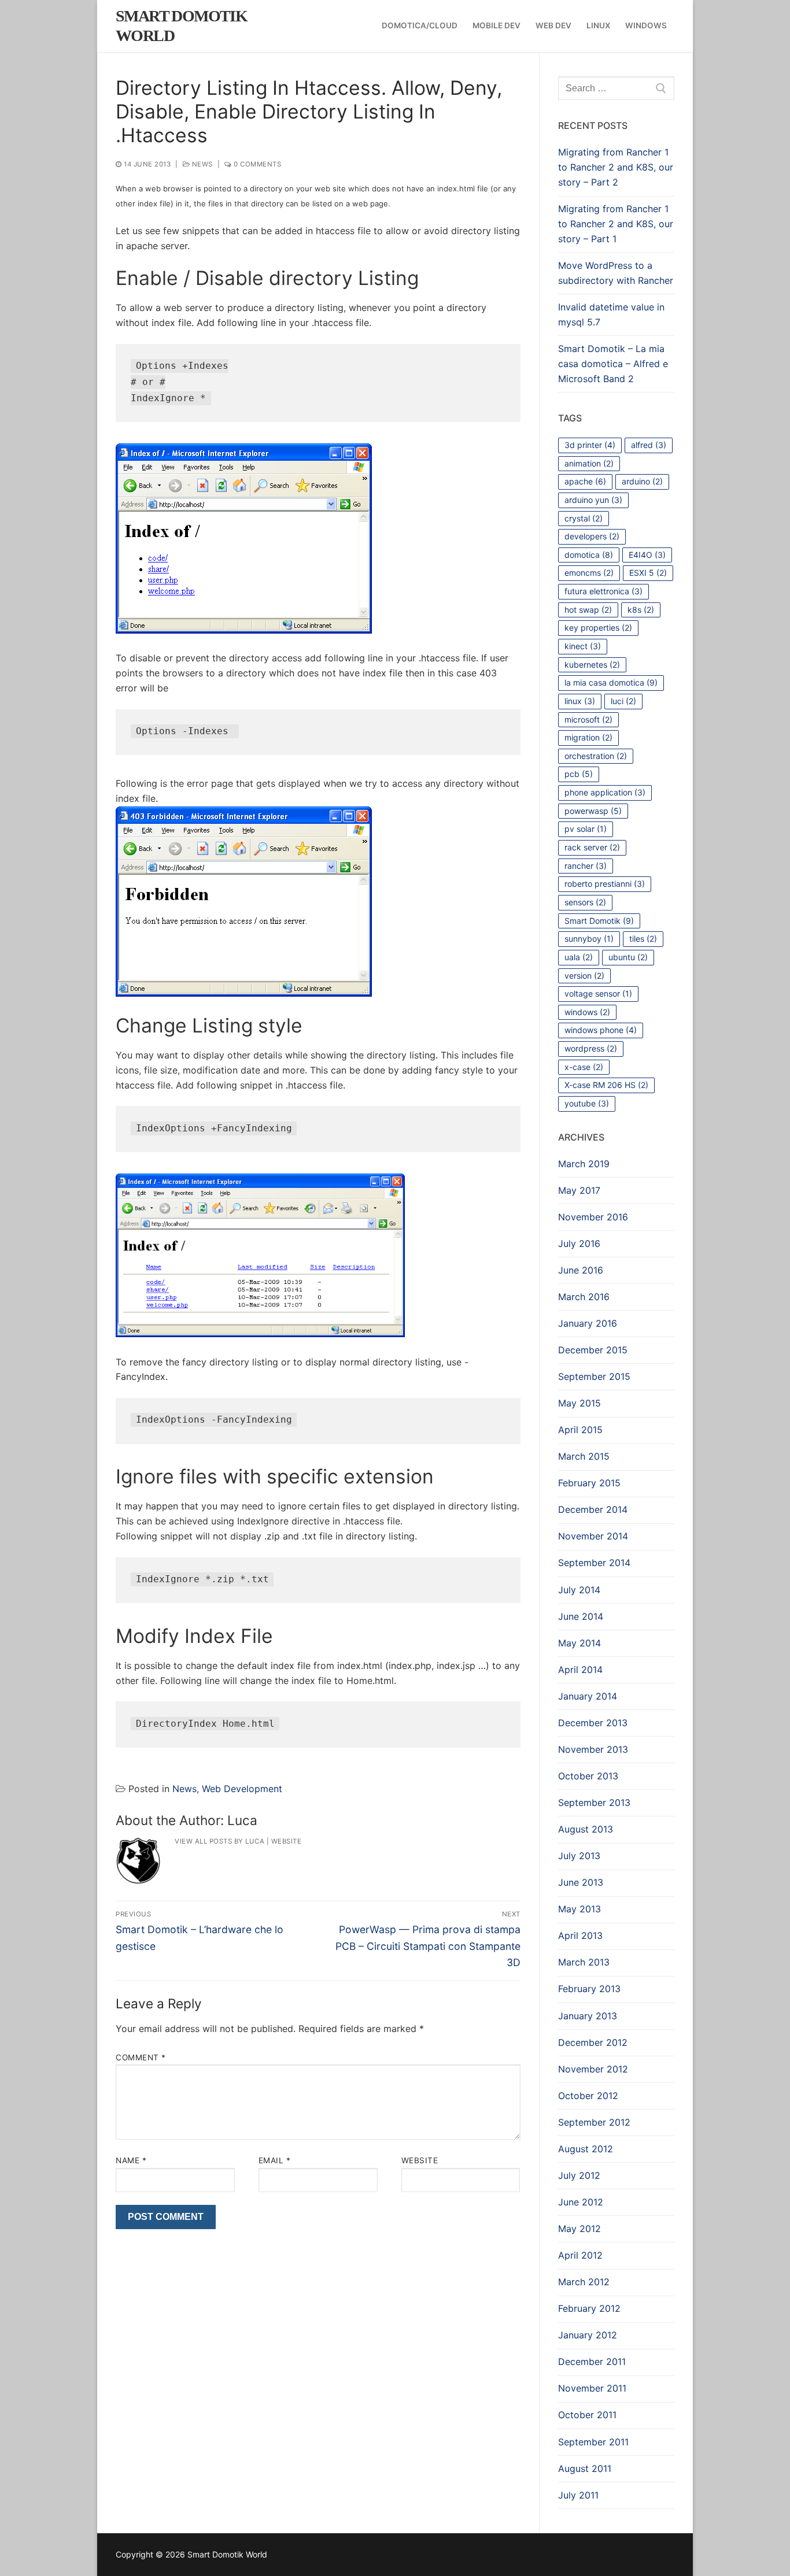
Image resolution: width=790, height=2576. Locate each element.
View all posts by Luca (219, 1841)
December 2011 (592, 2362)
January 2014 (588, 1696)
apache (585, 481)
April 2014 (580, 1670)
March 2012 (584, 2282)
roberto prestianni (605, 884)
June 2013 (581, 1882)
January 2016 (588, 1323)
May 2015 (579, 1403)
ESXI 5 (648, 573)
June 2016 (581, 1270)
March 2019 (584, 1164)
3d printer (590, 445)
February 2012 (589, 2308)
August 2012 (586, 2149)
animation (589, 463)
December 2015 (593, 1350)
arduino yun (593, 500)
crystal (584, 518)
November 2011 (592, 2388)
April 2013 (580, 1935)
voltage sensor (598, 993)
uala (579, 957)
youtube (587, 1103)
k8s (641, 610)
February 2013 (589, 1989)
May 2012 (579, 2229)
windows (587, 1012)
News (201, 164)
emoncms (589, 573)
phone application (605, 792)
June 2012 (581, 2202)
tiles (643, 939)
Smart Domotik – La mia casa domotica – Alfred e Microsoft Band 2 (613, 364)
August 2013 (586, 1829)
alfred (649, 445)
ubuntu (628, 957)
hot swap (588, 610)
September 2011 (593, 2442)
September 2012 (594, 2122)
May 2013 (579, 1909)
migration (588, 737)
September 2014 (594, 1563)
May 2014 (579, 1643)
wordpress (591, 1048)
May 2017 (579, 1190)
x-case (584, 1067)
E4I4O (647, 555)
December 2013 (593, 1723)
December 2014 (593, 1509)
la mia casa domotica (611, 682)
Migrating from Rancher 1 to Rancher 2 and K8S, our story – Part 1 (616, 224)
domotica (589, 555)
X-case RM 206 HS (606, 1085)
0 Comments (256, 164)
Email (275, 2160)
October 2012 (588, 2096)
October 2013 (588, 1776)
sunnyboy (589, 939)
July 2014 (579, 1590)
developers (592, 536)
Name (131, 2160)
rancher (586, 866)
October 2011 (587, 2415)
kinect (583, 646)
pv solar (586, 829)
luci (623, 701)
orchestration (596, 756)
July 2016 (579, 1243)
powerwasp (593, 811)
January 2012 (588, 2335)
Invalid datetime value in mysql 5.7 (611, 314)
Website (287, 1841)
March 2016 (584, 1297)
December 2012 (593, 2042)
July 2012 (579, 2175)
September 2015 (594, 1376)
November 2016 (593, 1217)
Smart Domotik (599, 921)
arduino (642, 481)
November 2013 (593, 1749)
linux (580, 701)
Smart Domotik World (181, 26)
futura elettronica (603, 591)
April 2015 (580, 1430)
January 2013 (588, 2016)
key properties (598, 628)
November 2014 (593, 1536)
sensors (585, 902)
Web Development (242, 1789)
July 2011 (578, 2495)
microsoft (588, 719)
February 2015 (589, 1483)
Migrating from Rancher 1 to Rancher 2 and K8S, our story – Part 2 (616, 167)
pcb (579, 774)
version (584, 976)
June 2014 (581, 1616)
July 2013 (579, 1856)
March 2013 (584, 1962)
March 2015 (584, 1456)
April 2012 (580, 2255)
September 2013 (594, 1803)
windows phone (601, 1030)
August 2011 (585, 2468)
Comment (141, 2057)
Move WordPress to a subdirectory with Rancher (616, 273)
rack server (592, 847)
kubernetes (592, 665)
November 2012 (593, 2069)
